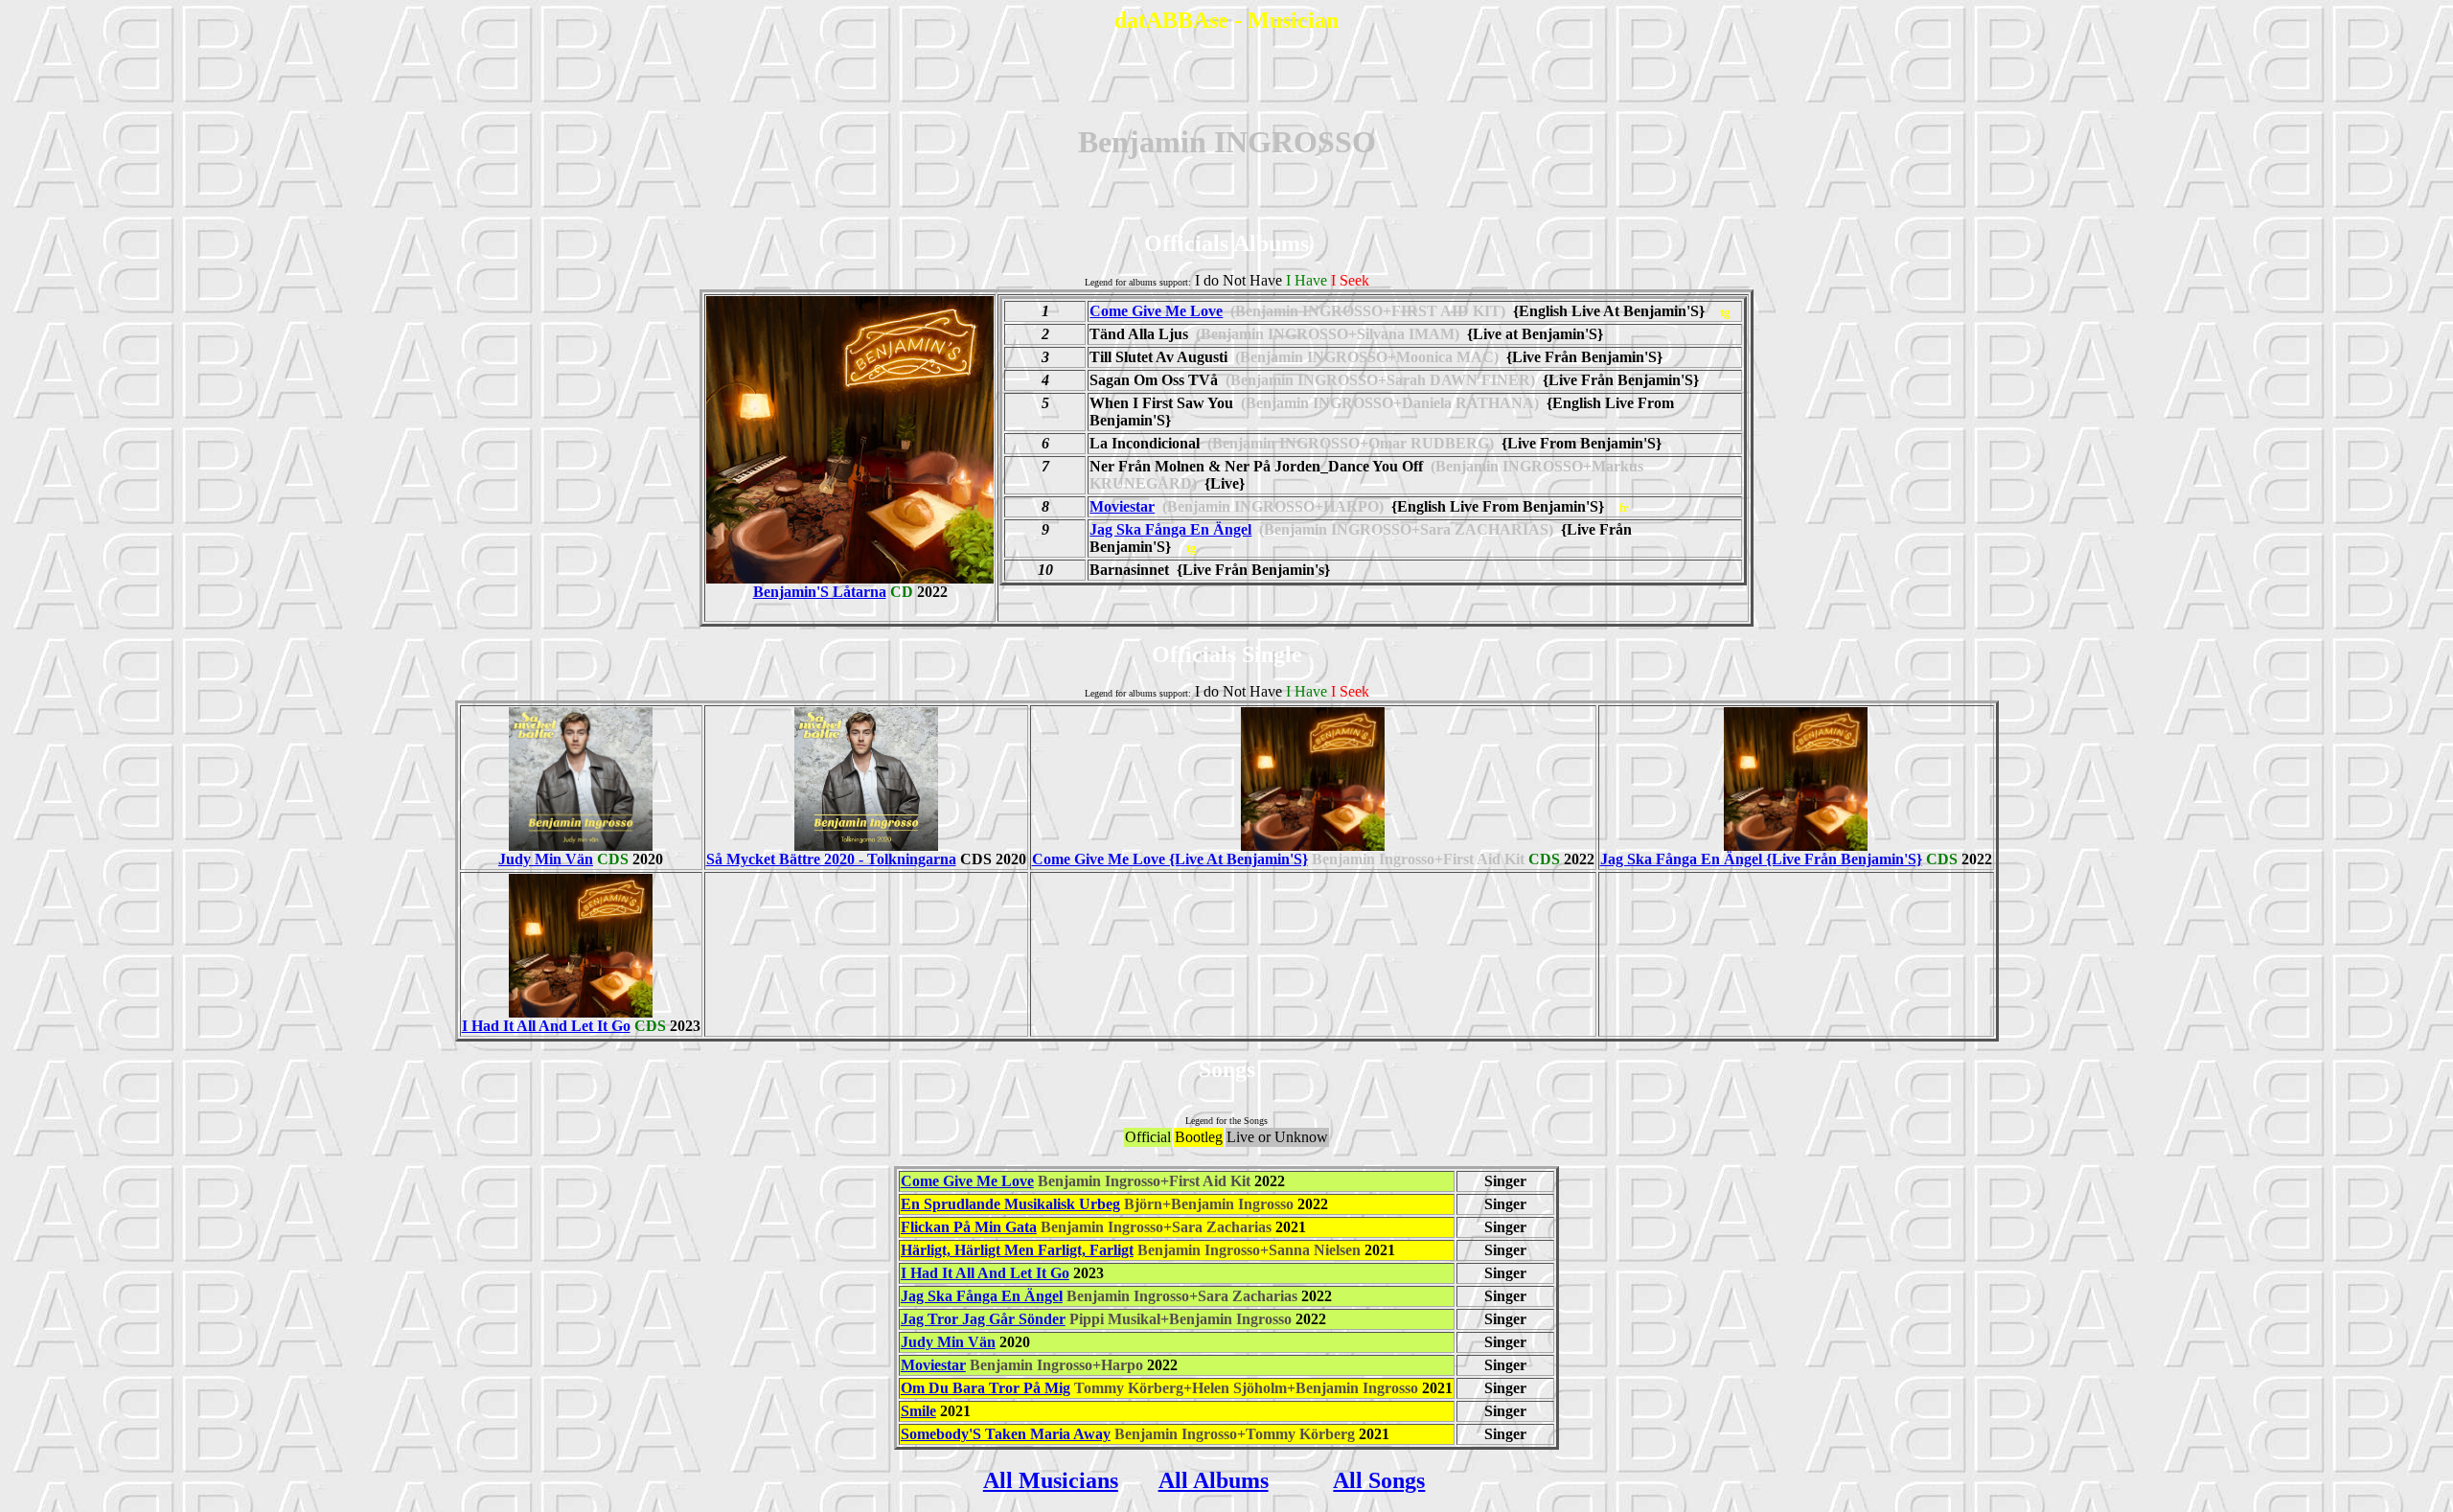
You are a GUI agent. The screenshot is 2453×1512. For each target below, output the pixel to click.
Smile (918, 1411)
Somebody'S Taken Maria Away (1006, 1434)
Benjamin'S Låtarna (820, 592)
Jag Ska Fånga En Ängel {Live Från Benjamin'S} (1761, 859)
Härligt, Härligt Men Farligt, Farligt (1017, 1250)
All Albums (1214, 1480)
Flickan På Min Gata (969, 1227)
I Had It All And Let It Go (546, 1026)
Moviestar (1122, 506)
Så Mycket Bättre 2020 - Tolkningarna (831, 859)
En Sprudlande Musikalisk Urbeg (1010, 1204)
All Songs (1379, 1480)
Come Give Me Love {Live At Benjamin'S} (1170, 859)
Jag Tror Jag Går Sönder (983, 1319)
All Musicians (1051, 1480)
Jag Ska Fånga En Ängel (1170, 529)
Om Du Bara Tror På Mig (986, 1388)
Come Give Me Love (1156, 311)
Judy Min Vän (546, 859)
